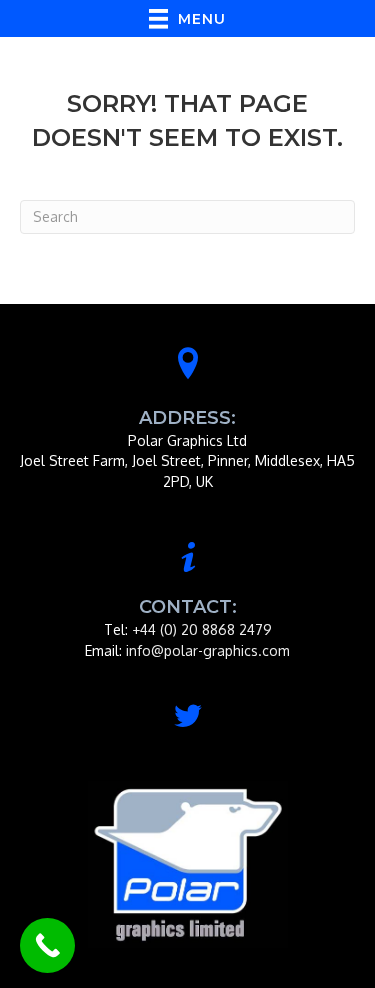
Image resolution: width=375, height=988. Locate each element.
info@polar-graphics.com (208, 650)
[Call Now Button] (47, 945)
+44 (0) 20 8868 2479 (202, 629)
